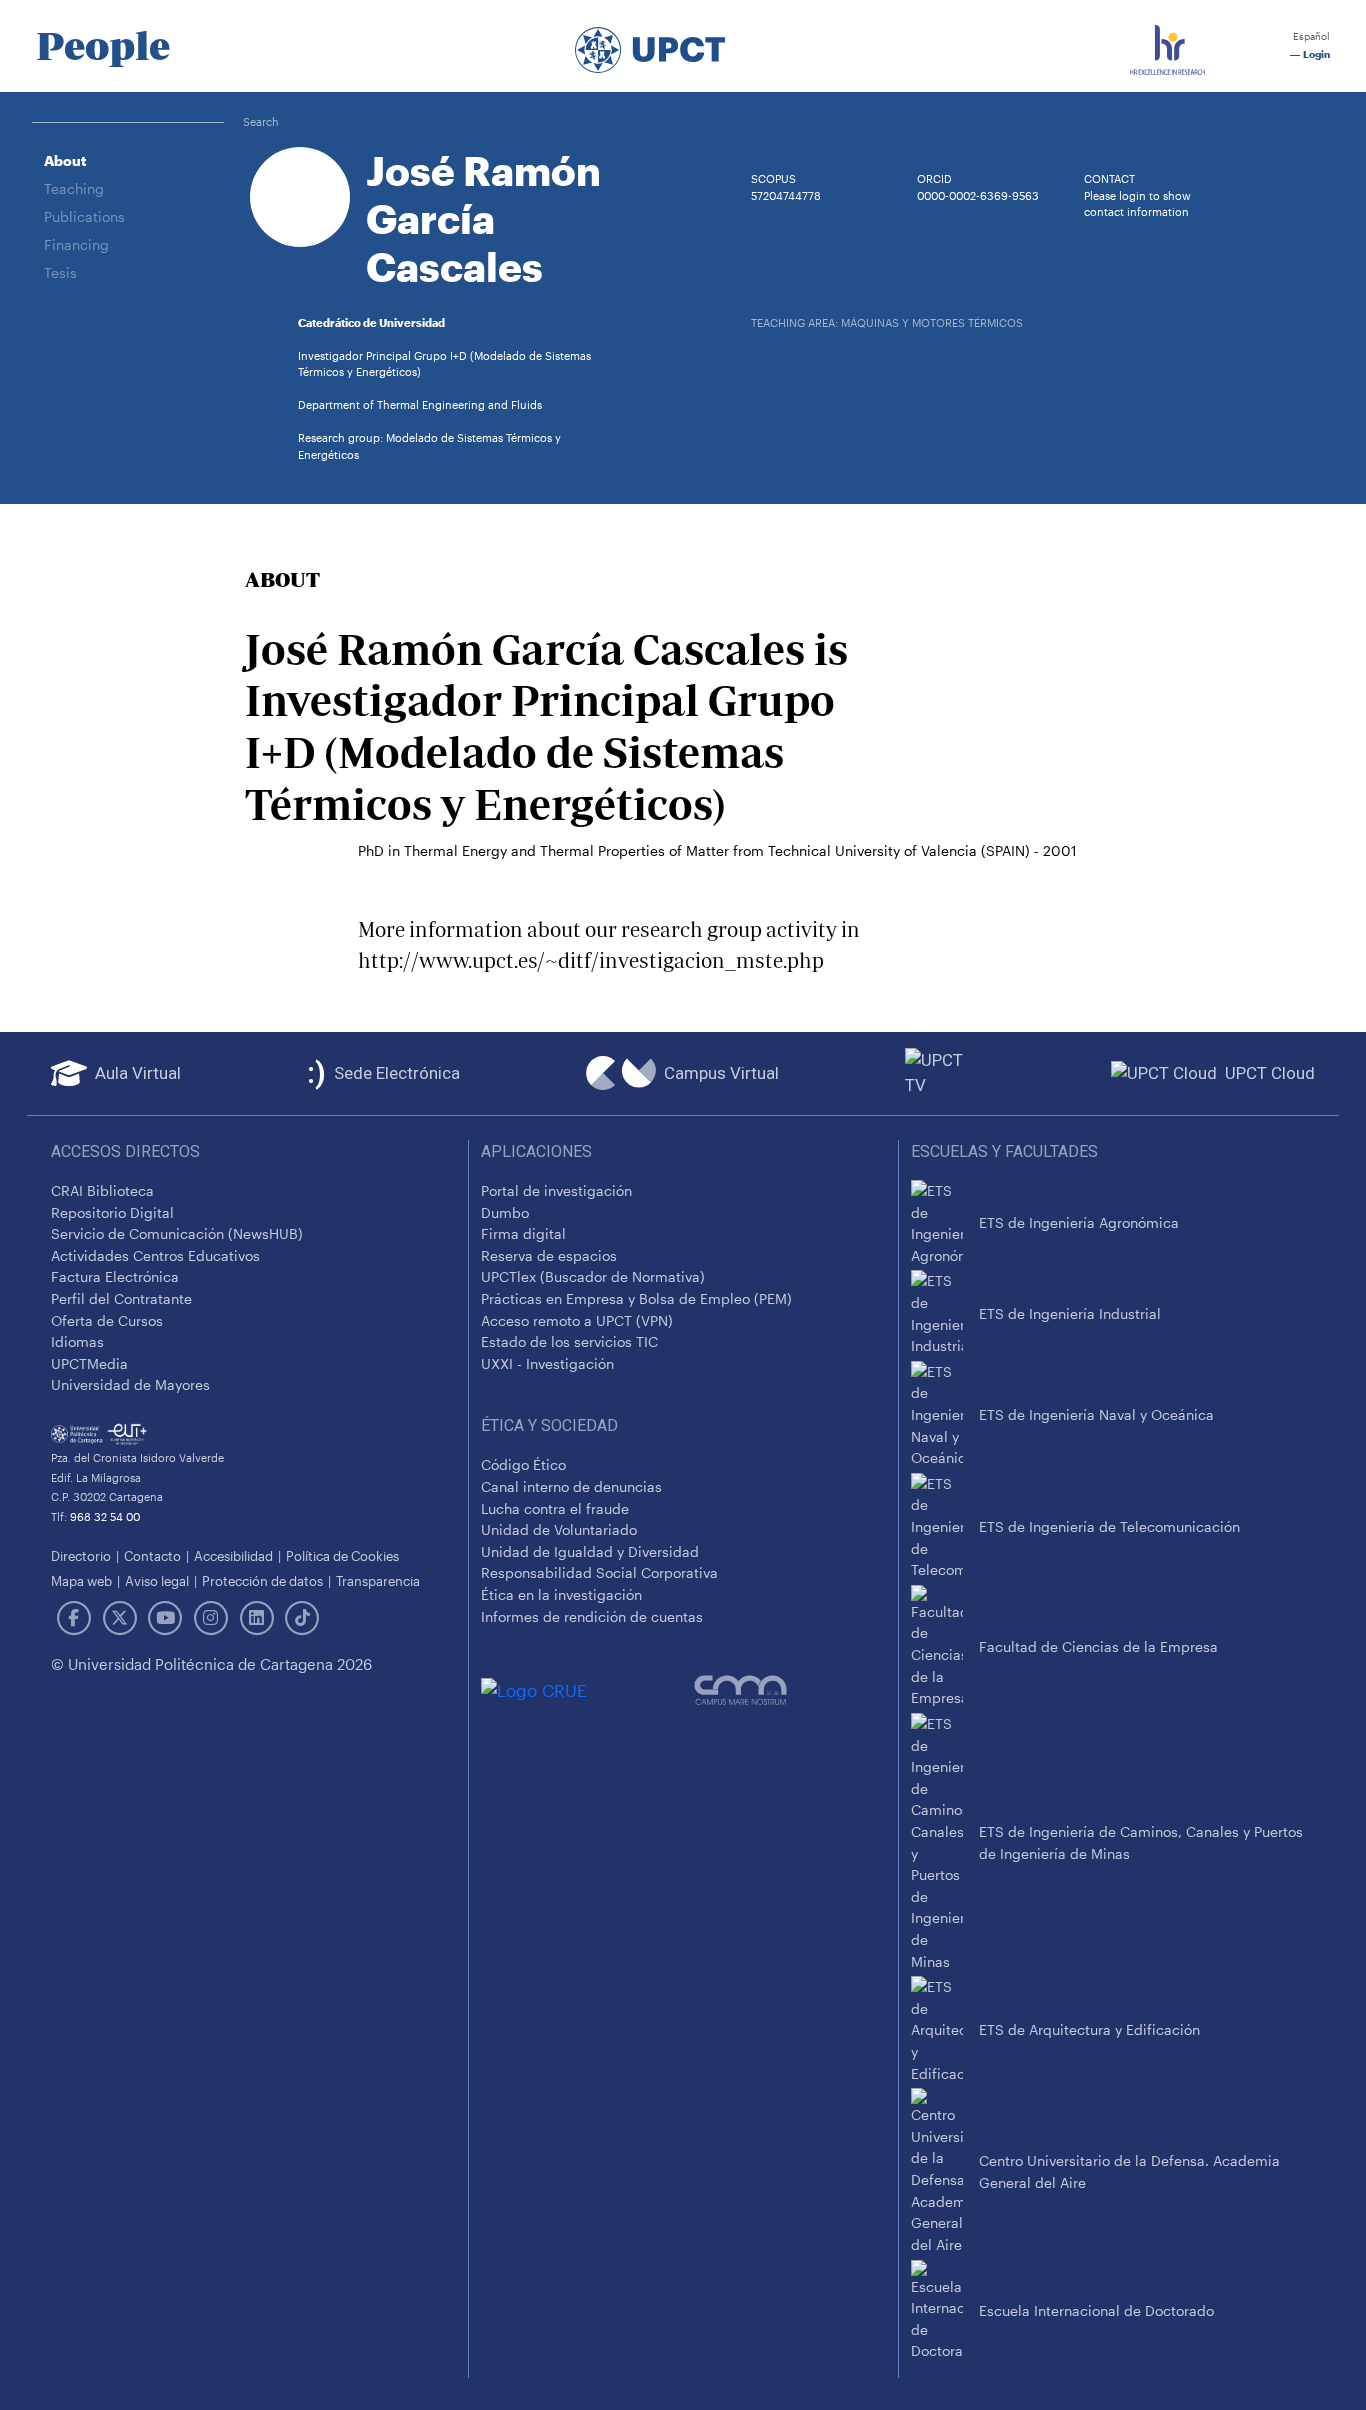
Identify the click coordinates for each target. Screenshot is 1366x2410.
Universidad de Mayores (130, 1384)
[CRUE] (587, 1690)
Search (261, 121)
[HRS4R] (1167, 46)
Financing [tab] (76, 244)
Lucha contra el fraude (555, 1508)
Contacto (152, 1555)
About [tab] (65, 160)
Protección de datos (262, 1580)
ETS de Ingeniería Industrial (1070, 1313)
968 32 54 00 (105, 1516)
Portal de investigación (556, 1190)
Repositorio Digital (112, 1212)
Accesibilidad (233, 1555)
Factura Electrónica (115, 1276)
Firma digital (523, 1233)
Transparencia (378, 1580)
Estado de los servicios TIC (569, 1341)
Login (1315, 54)
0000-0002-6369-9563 (978, 195)
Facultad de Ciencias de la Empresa (1098, 1646)
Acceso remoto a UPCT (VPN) (577, 1320)
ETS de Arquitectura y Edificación (1089, 2029)
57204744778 (786, 195)
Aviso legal (157, 1580)
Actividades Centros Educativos (155, 1255)
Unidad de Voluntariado (559, 1529)
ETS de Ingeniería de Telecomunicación (1109, 1526)
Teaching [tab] (74, 188)
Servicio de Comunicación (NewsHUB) (177, 1233)
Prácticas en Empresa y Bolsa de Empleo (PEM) (636, 1298)
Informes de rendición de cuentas (592, 1616)
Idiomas (77, 1341)
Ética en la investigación (561, 1594)
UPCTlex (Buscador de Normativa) (593, 1276)
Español (1310, 36)
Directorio (81, 1555)
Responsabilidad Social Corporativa (599, 1572)
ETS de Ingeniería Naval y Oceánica (1096, 1414)
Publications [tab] (84, 216)
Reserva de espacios (549, 1255)
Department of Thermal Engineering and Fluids (420, 404)
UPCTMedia (89, 1363)
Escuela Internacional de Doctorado (1096, 2310)
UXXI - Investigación (547, 1363)
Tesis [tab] (60, 272)
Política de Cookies (342, 1555)
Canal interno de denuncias (571, 1486)
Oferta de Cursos (107, 1320)
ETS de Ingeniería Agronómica (1079, 1222)
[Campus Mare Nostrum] (790, 1690)
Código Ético (523, 1464)
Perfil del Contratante (121, 1298)
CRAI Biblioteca (102, 1190)
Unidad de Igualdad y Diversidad (590, 1551)
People (103, 46)
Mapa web (81, 1580)
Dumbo (505, 1212)
